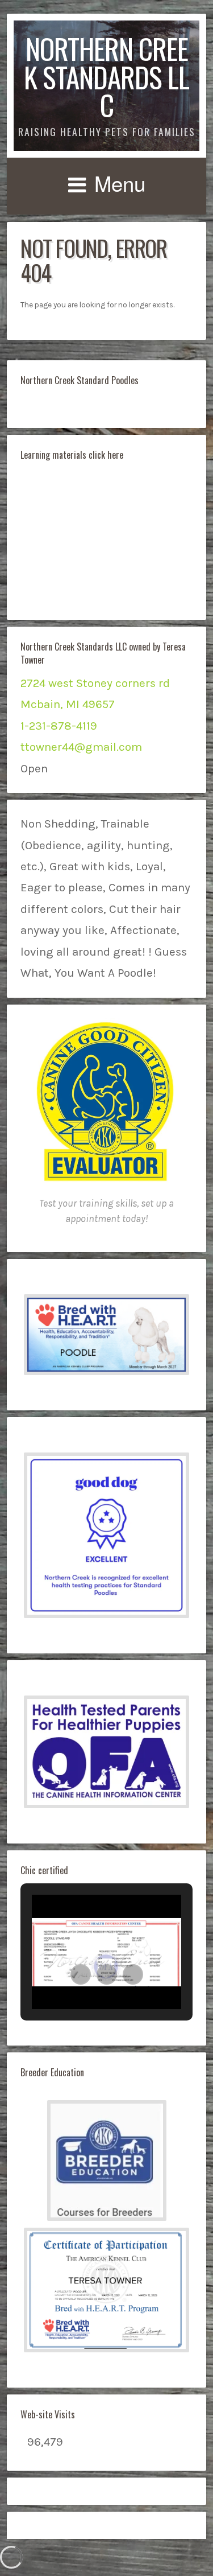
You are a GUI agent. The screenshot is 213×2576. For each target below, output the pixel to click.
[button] (106, 1335)
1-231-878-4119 (59, 726)
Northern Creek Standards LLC (106, 76)
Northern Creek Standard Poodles (80, 380)
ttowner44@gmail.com (81, 747)
